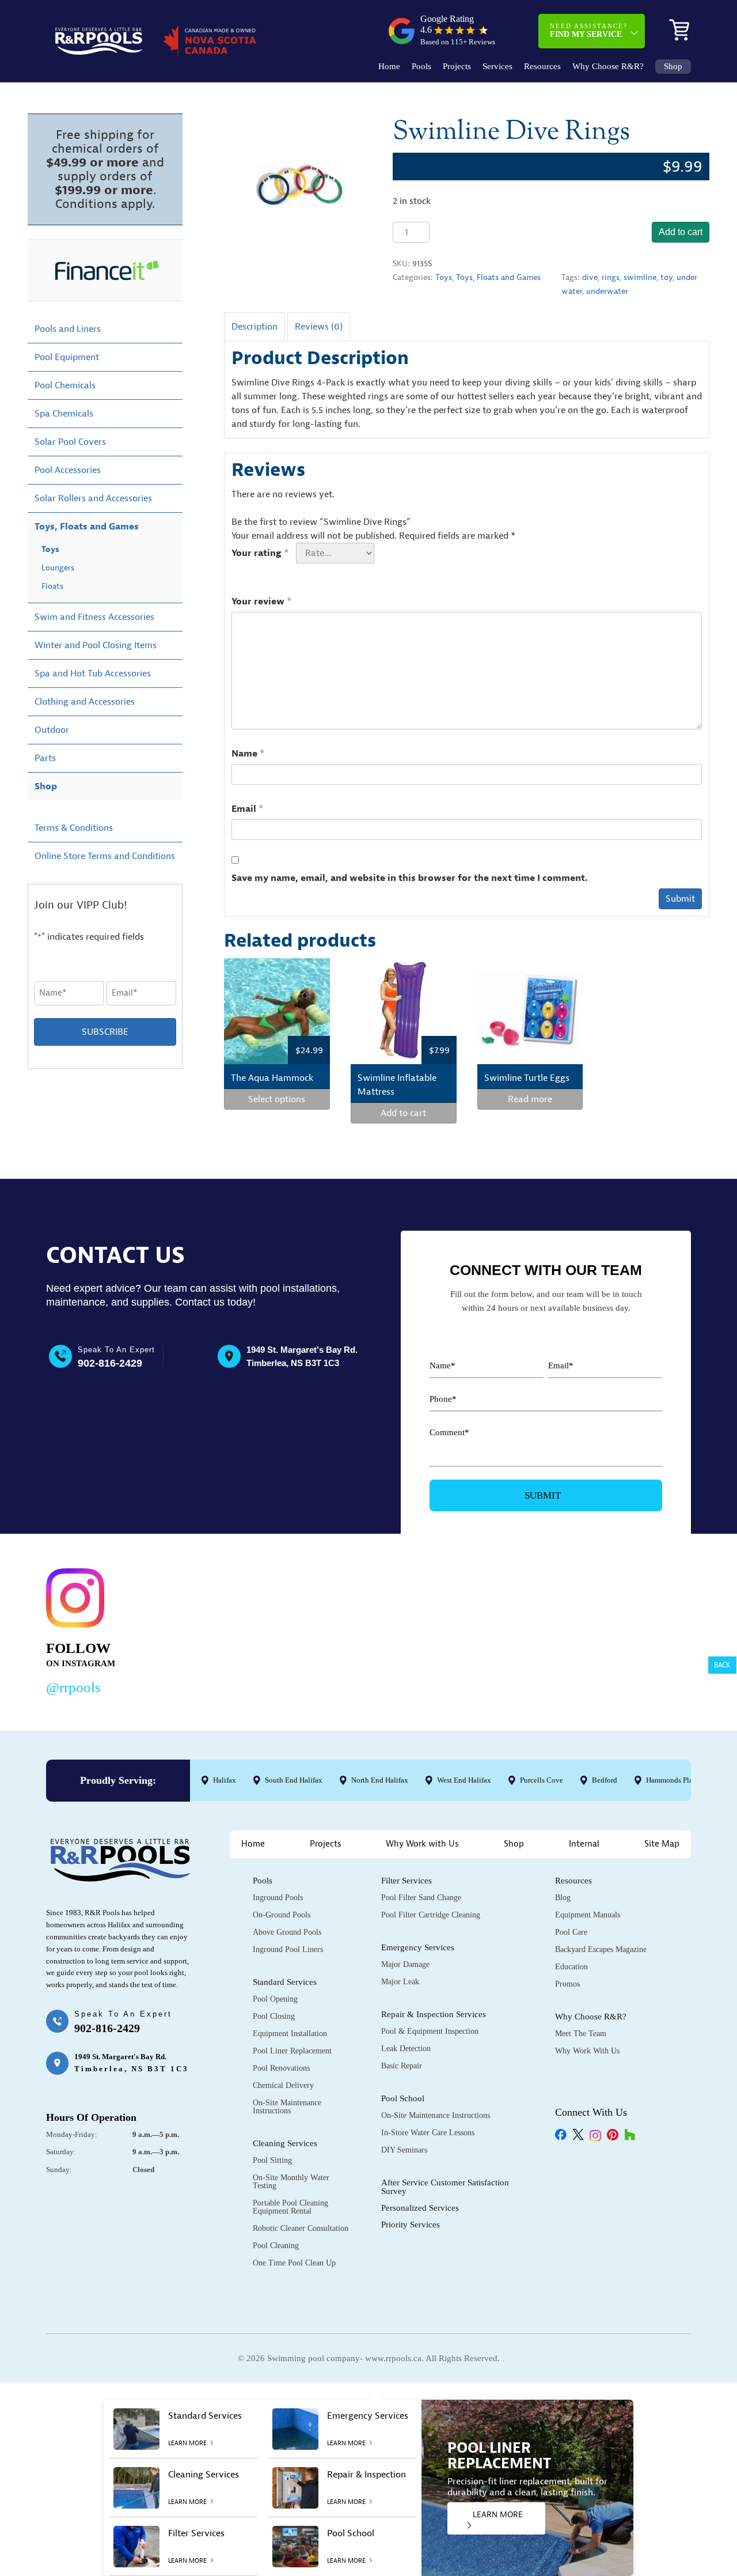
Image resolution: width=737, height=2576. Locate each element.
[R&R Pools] (99, 41)
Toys (444, 277)
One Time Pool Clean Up (294, 2263)
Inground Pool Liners (288, 1949)
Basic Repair (402, 2066)
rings (611, 277)
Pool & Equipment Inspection (430, 2031)
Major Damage (405, 1964)
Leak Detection (406, 2049)
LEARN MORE (498, 2515)
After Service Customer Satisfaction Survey (445, 2187)
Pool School (403, 2098)
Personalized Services (420, 2208)
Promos (567, 1984)
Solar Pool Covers (70, 442)
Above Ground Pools (287, 1932)
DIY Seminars (404, 2150)
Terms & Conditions (74, 828)
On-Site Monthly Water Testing (291, 2182)
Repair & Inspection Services (434, 2014)
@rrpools (73, 1687)
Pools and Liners (68, 329)
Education (571, 1967)
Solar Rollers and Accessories (93, 498)
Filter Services (407, 1881)
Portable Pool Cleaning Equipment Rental (290, 2207)
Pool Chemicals (65, 385)
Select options (277, 1099)
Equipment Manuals (588, 1915)
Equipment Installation (290, 2034)
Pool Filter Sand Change (421, 1898)
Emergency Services (418, 1947)
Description (254, 327)
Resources (542, 67)
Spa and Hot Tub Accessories (93, 674)
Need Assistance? (589, 31)
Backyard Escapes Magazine (601, 1949)
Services (497, 67)
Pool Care (571, 1932)
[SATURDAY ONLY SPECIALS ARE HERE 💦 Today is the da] (348, 1630)
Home (389, 67)
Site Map (662, 1844)
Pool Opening (275, 1999)
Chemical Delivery (283, 2085)
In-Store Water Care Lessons (428, 2133)
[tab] (254, 326)
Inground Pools (278, 1898)
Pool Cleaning (276, 2246)
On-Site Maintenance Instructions (287, 2107)
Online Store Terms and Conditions (105, 856)
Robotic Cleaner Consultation (301, 2228)
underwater (607, 291)
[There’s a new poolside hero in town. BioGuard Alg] (209, 1630)
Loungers (58, 568)
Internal (584, 1844)
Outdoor (52, 730)
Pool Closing (274, 2016)
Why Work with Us (422, 1844)
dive (590, 277)
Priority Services (411, 2225)
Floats (52, 586)
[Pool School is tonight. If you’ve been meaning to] (625, 1630)
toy (666, 277)
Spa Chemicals (64, 414)
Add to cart (681, 232)
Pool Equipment (67, 357)
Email (248, 809)
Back (722, 1665)
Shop (673, 67)
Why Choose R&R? (608, 67)
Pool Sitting (272, 2160)
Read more (530, 1099)
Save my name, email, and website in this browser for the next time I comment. (410, 878)
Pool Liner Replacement (292, 2051)
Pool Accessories (68, 470)
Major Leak (400, 1982)
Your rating (260, 553)
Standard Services (285, 1982)
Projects (457, 67)
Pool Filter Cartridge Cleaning (431, 1915)
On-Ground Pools (282, 1915)
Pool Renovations (281, 2068)
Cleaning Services (285, 2143)
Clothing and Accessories (85, 702)
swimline (640, 277)
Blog (563, 1898)
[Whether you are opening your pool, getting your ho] (486, 1630)
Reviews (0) (319, 327)
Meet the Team (581, 2034)
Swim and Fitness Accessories (94, 617)
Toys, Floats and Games (498, 277)
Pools (421, 67)
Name (248, 754)
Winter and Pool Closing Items (96, 645)
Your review (262, 602)
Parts (45, 758)
